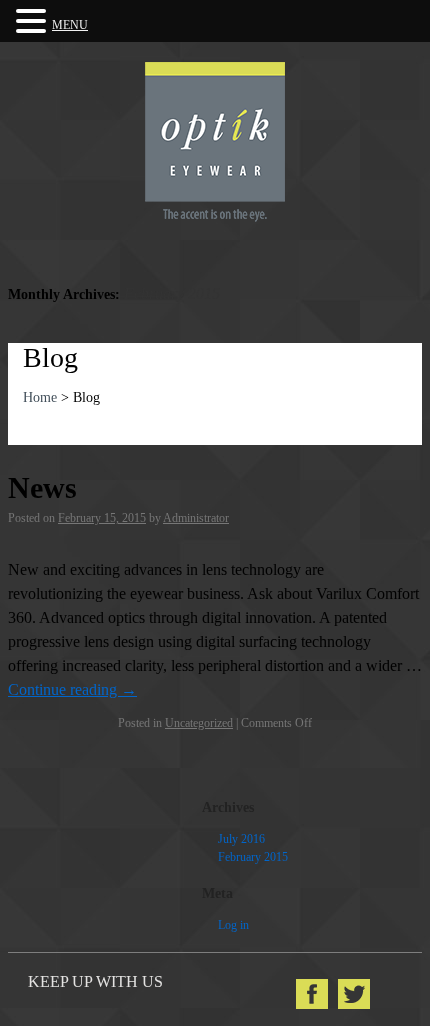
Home (40, 397)
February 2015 (253, 857)
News (42, 487)
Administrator (196, 518)
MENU (70, 25)
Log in (233, 925)
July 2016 (241, 839)
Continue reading (72, 689)
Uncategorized (199, 723)
